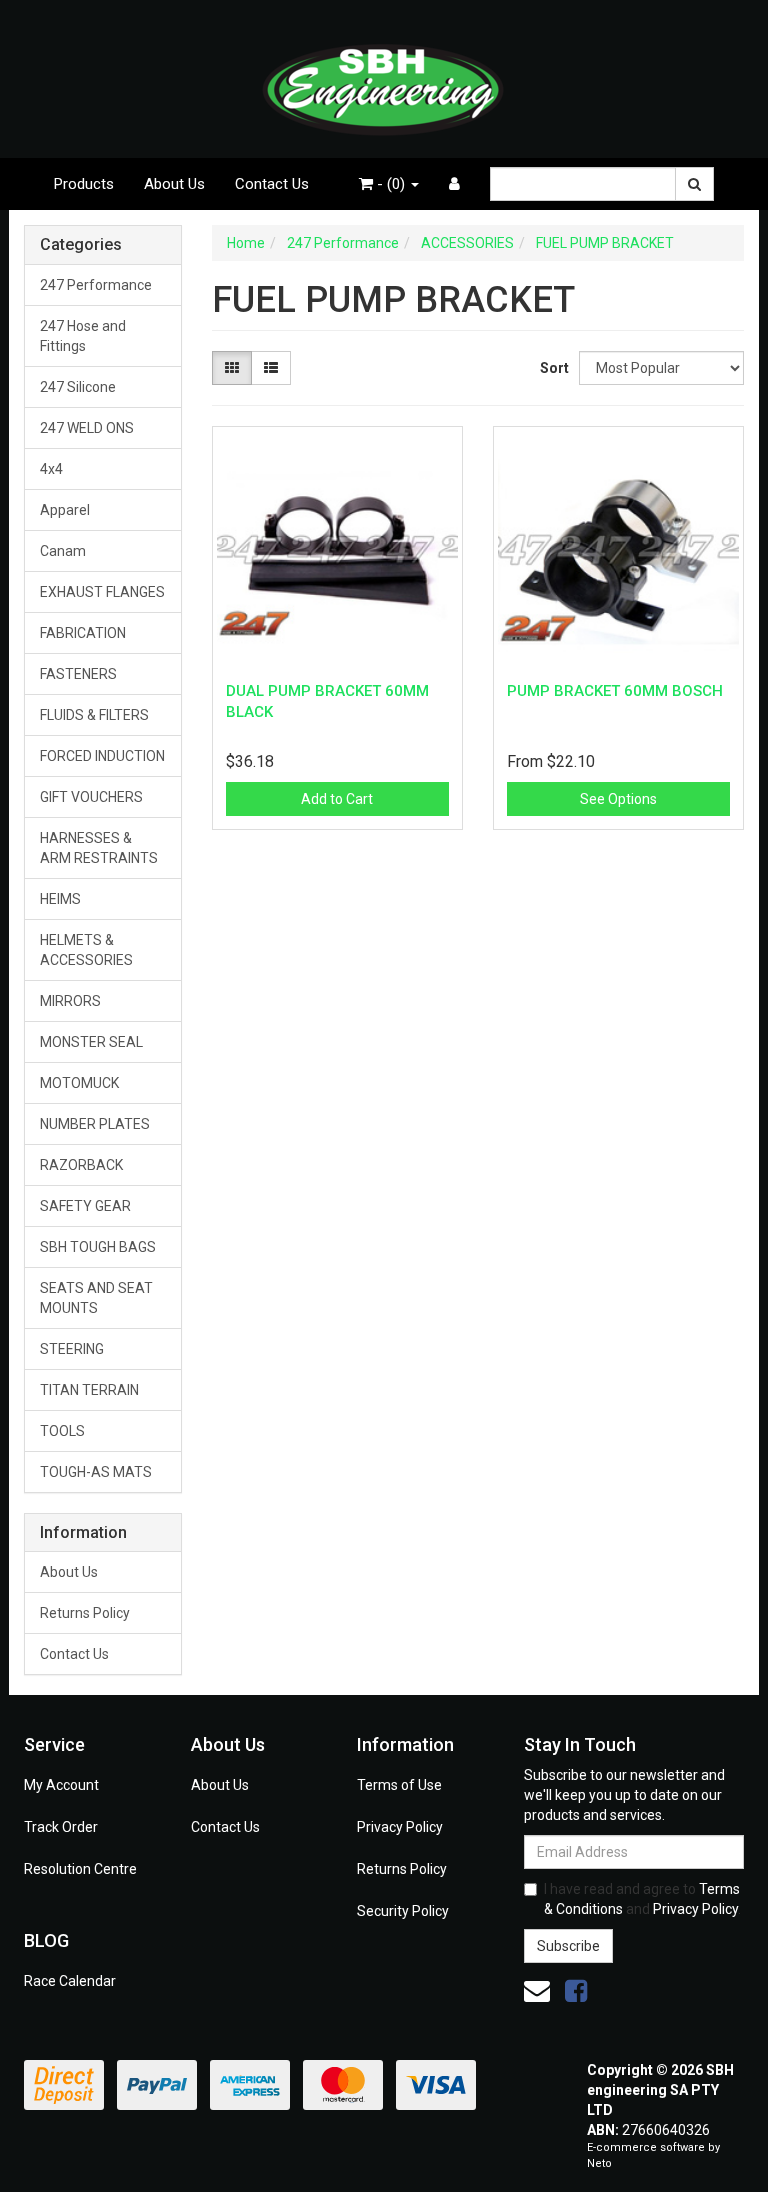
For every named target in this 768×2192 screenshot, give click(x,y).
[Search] (694, 184)
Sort (552, 368)
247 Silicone (78, 387)
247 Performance (96, 285)
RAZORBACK (81, 1165)
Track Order (61, 1827)
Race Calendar (70, 1981)
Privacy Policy (400, 1827)
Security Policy (403, 1911)
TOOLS (62, 1431)
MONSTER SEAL (91, 1042)
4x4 (51, 469)
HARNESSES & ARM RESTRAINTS (99, 848)
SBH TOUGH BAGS (98, 1247)
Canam (63, 551)
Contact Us (272, 184)
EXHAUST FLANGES (102, 592)
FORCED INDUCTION (102, 756)
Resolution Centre (80, 1869)
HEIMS (60, 899)
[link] (576, 1991)
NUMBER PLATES (95, 1124)
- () (391, 184)
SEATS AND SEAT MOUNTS (96, 1298)
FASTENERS (78, 674)
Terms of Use (399, 1785)
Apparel (65, 510)
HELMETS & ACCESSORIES (86, 950)
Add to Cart (337, 799)
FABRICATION (83, 633)
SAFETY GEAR (85, 1206)
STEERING (72, 1349)
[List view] (271, 368)
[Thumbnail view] (232, 368)
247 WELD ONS (87, 428)
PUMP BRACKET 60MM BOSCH (615, 691)
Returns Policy (85, 1613)
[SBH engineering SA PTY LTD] (384, 78)
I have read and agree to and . (642, 1899)
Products (84, 184)
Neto (599, 2163)
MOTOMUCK (79, 1083)
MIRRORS (70, 1001)
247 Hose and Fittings (83, 336)
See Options (618, 799)
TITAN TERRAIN (89, 1390)
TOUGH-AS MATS (96, 1472)
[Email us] (537, 1991)
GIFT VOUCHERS (91, 797)
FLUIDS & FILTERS (94, 715)
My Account (61, 1785)
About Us (174, 184)
